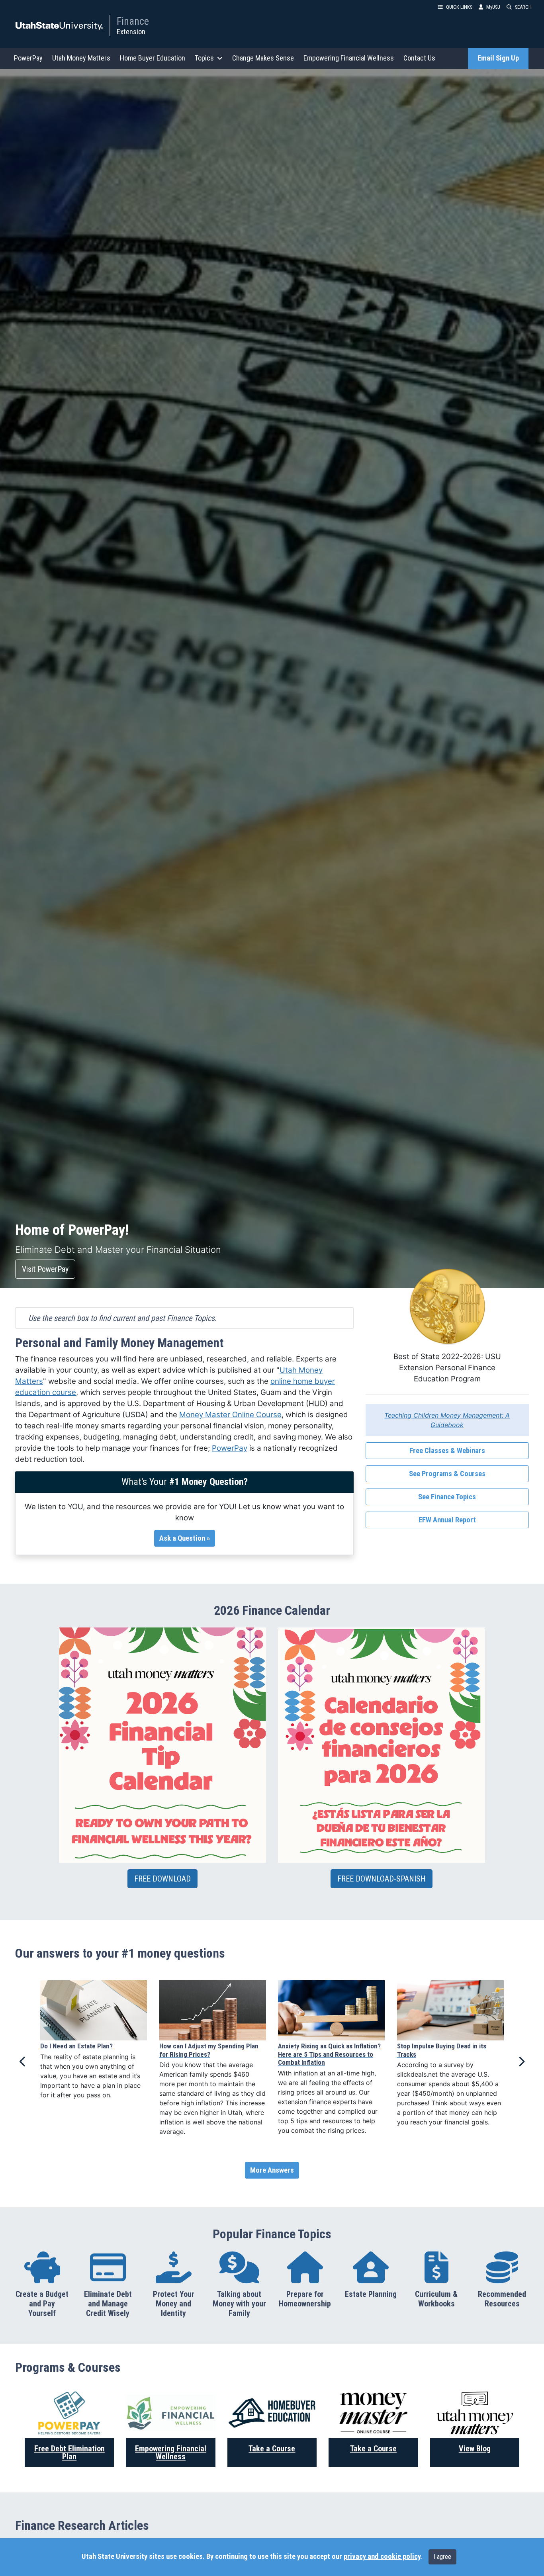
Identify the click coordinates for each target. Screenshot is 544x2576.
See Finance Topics (447, 1497)
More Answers (272, 2170)
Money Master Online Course (230, 1415)
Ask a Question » (185, 1538)
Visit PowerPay (45, 1269)
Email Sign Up (498, 58)
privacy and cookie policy (382, 2556)
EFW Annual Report (447, 1520)
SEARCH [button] (523, 7)
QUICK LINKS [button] (459, 7)
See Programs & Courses (447, 1474)
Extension (131, 32)
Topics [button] (204, 58)
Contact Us (419, 58)
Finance (133, 21)
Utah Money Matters (81, 58)
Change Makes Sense (263, 58)
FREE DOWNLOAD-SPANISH (382, 1879)
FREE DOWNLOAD (162, 1879)
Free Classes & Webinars (447, 1451)
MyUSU (493, 7)
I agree (442, 2557)
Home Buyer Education (153, 58)
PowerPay (28, 58)
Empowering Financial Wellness (349, 58)
